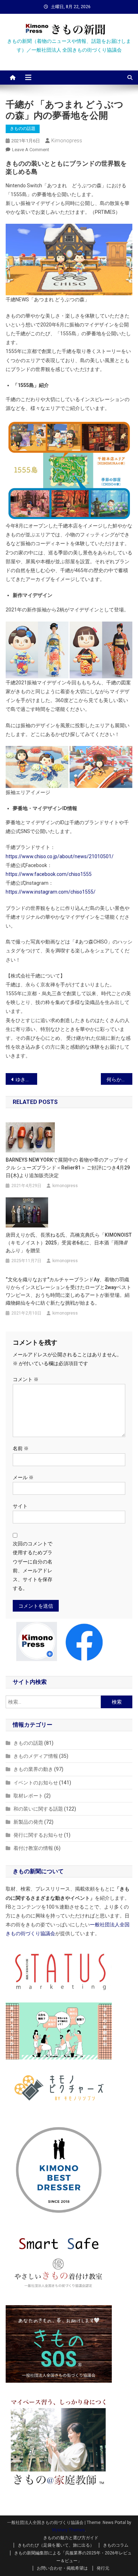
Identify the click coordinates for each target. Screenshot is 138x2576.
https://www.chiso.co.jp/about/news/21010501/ (60, 856)
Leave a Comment (31, 150)
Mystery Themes (68, 2530)
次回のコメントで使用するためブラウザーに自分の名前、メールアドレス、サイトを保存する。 (33, 1566)
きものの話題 (23, 129)
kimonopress (67, 141)
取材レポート (28, 1796)
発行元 (103, 2568)
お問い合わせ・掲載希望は (62, 2568)
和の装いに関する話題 (38, 1809)
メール (23, 1477)
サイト (20, 1506)
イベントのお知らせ (36, 1783)
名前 (21, 1448)
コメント (26, 1379)
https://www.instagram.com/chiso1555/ (51, 892)
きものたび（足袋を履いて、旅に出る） (56, 2545)
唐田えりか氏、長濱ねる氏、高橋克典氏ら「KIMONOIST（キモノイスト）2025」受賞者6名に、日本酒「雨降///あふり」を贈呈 (69, 1243)
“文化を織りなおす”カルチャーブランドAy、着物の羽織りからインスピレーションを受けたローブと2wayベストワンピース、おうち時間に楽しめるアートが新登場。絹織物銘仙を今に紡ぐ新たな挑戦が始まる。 (68, 1291)
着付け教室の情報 (33, 1848)
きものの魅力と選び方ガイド (71, 2538)
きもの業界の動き (33, 1769)
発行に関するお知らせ (38, 1835)
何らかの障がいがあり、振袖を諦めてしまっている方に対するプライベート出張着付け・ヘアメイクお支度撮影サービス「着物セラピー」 (120, 1079)
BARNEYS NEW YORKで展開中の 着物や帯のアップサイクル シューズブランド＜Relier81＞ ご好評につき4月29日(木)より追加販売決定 (68, 1168)
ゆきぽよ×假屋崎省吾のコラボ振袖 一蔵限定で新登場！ (27, 1079)
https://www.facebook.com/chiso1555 (49, 874)
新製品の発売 (28, 1822)
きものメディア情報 (36, 1756)
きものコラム (116, 2545)
